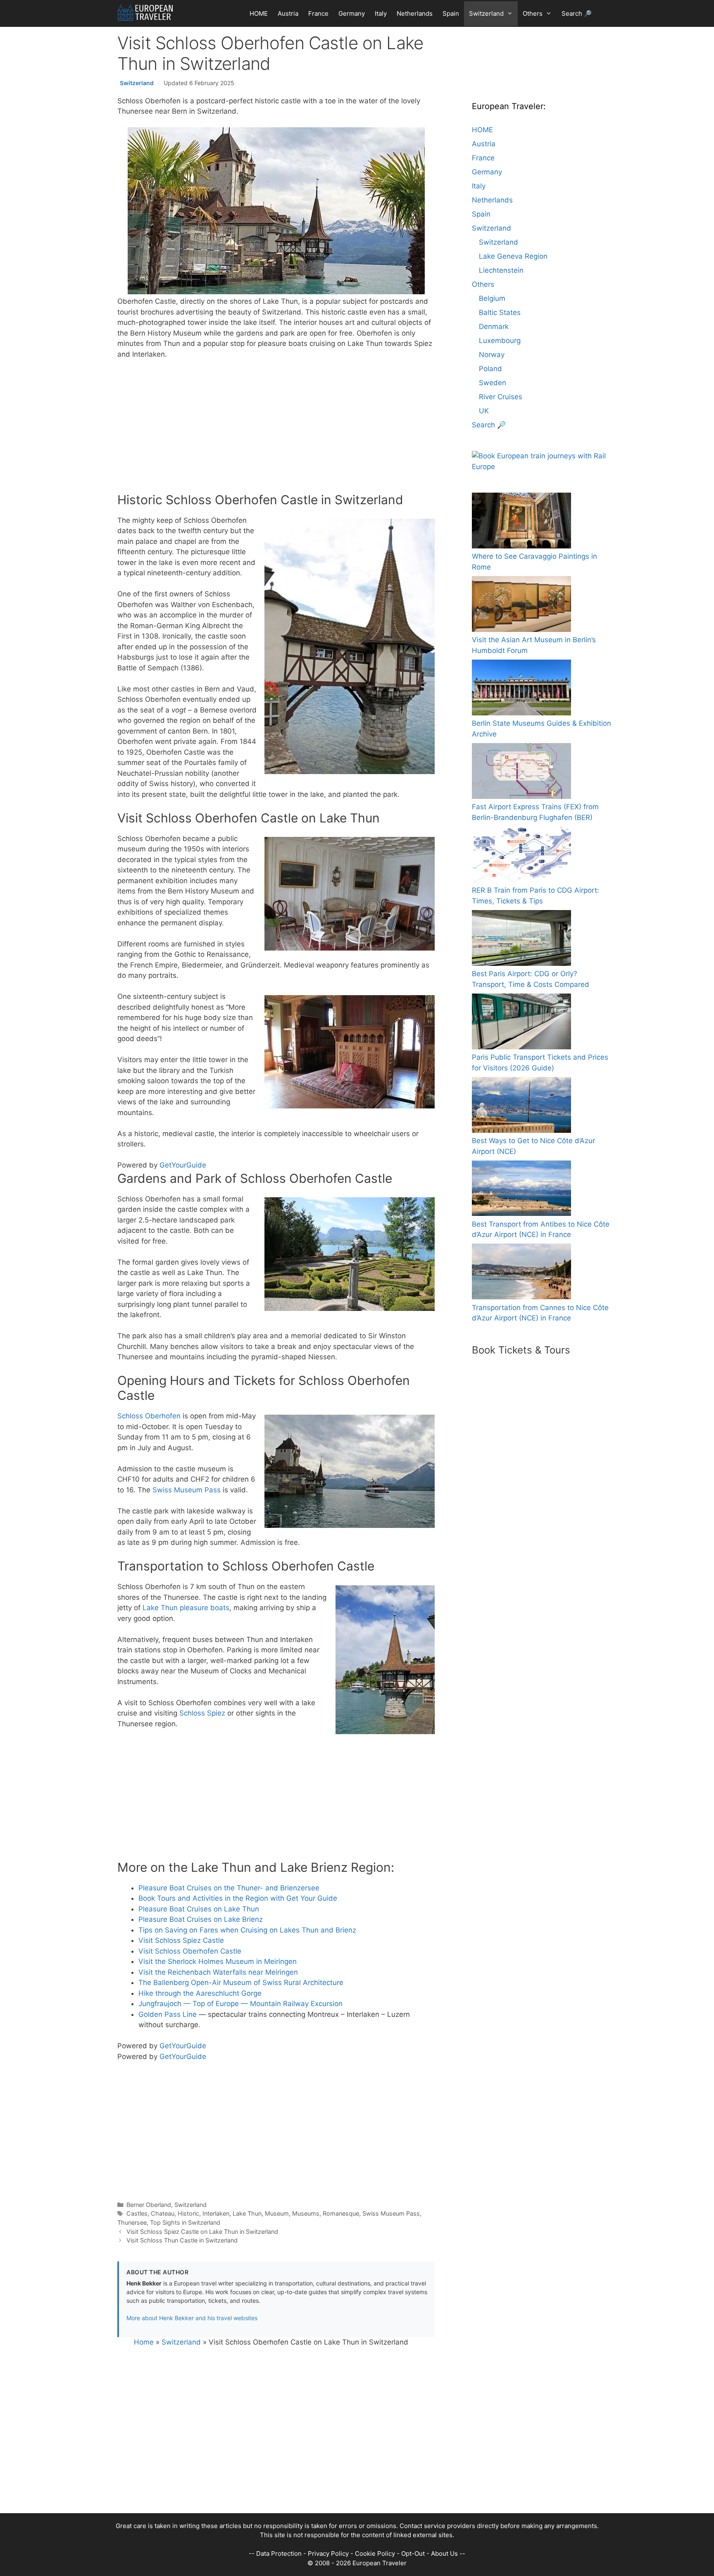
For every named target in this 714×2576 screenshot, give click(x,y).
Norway (492, 355)
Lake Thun (247, 2213)
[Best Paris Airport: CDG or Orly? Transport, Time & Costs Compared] (521, 940)
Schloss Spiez (202, 1713)
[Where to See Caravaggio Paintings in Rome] (521, 522)
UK (484, 411)
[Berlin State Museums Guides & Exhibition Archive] (521, 689)
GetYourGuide (183, 1165)
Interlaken (216, 2213)
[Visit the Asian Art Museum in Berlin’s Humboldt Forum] (521, 606)
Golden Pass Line (168, 2014)
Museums (306, 2213)
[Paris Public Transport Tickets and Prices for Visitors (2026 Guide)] (521, 1023)
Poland (490, 369)
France (318, 13)
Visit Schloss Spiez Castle (181, 1940)
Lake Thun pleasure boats (186, 1608)
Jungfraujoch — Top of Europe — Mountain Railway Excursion (240, 2004)
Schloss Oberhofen (149, 1416)
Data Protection (279, 2553)
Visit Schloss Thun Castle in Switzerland (182, 2240)
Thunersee (132, 2222)
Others (533, 13)
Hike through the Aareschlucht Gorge (200, 1993)
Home (144, 2342)
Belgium (492, 298)
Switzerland (486, 13)
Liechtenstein (501, 270)
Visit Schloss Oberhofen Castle (190, 1951)
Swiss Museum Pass (187, 1490)
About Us (444, 2553)
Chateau (163, 2213)
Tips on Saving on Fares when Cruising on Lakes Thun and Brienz (247, 1930)
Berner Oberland (149, 2205)
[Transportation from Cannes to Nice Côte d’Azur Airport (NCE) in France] (521, 1273)
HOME (259, 13)
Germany (352, 13)
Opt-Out (413, 2553)
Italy (381, 13)
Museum (277, 2213)
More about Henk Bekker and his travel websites (192, 2318)
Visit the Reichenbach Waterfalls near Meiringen (218, 1972)
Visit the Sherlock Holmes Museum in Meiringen (218, 1961)
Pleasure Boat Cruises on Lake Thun (199, 1909)
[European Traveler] (145, 12)
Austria (288, 13)
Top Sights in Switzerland (185, 2222)
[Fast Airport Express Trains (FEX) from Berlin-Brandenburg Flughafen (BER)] (521, 773)
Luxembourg (500, 341)
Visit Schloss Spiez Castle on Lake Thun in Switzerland (202, 2232)
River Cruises (501, 397)
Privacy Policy (328, 2553)
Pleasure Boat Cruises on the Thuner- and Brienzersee (229, 1888)
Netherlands (415, 13)
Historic (188, 2213)
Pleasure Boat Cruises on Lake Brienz (201, 1919)
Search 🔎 (577, 13)
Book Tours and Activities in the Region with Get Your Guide (238, 1898)
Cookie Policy (375, 2553)
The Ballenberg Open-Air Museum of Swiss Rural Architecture (241, 1983)
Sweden (493, 383)
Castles (137, 2213)
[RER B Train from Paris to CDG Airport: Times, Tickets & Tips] (521, 856)
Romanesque (341, 2213)
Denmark (494, 326)
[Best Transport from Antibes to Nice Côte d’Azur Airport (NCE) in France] (521, 1190)
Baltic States (500, 312)
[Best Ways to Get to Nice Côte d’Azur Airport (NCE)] (521, 1106)
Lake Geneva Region (513, 256)
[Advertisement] (276, 428)
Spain (451, 13)
